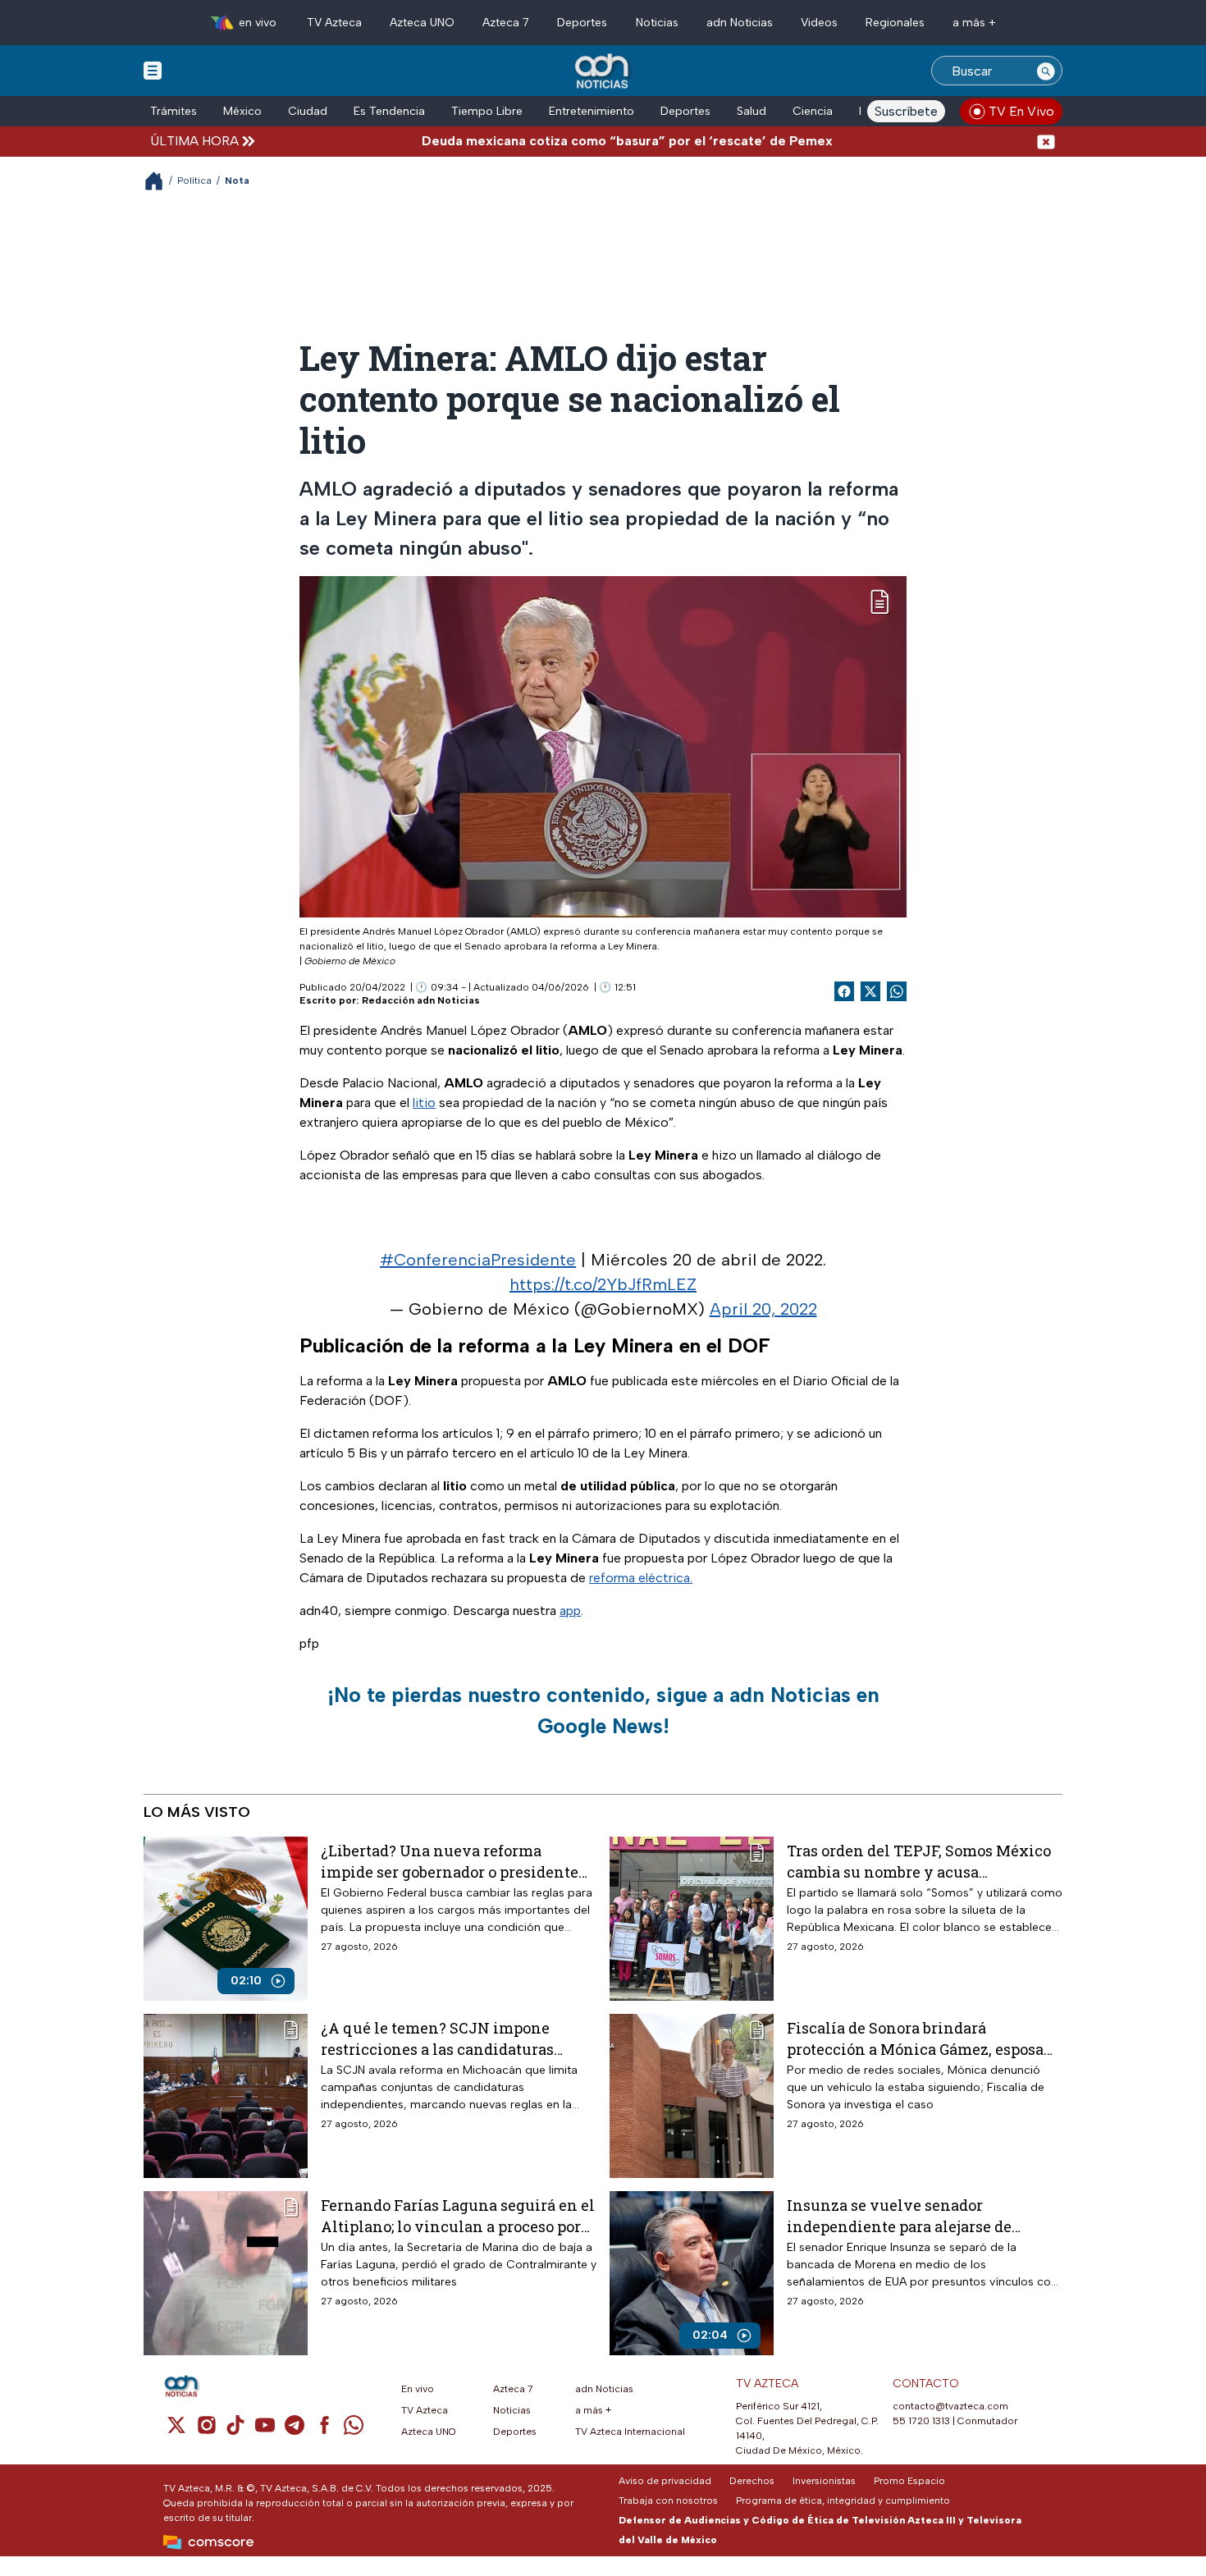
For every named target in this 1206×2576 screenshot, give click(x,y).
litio (424, 1103)
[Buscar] (1046, 71)
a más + (974, 23)
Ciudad (308, 111)
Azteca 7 (506, 23)
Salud (751, 111)
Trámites (174, 111)
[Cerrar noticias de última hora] (1046, 141)
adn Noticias (740, 23)
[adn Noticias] (603, 72)
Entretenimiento (592, 111)
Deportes (582, 23)
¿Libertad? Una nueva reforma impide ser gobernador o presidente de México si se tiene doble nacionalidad (450, 1861)
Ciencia (813, 111)
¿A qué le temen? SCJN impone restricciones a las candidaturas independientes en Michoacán (437, 2038)
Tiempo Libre (487, 111)
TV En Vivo (1021, 111)
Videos (819, 23)
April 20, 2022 (763, 1309)
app (570, 1611)
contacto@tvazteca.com (950, 2406)
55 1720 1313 (921, 2421)
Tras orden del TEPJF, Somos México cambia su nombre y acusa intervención (919, 1861)
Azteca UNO (422, 23)
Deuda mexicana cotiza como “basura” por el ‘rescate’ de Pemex (572, 141)
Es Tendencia (389, 111)
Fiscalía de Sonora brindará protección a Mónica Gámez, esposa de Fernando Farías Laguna (915, 2038)
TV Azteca (334, 23)
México (242, 111)
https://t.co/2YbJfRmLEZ (603, 1284)
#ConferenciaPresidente (478, 1260)
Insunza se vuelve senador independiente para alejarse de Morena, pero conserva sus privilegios (899, 2215)
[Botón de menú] (153, 70)
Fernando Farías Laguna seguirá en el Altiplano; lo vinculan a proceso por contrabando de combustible (458, 2215)
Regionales (895, 23)
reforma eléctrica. (641, 1578)
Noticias (657, 23)
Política (194, 181)
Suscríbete (906, 111)
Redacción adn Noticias (421, 1000)
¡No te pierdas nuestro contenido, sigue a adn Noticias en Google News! (603, 1710)
